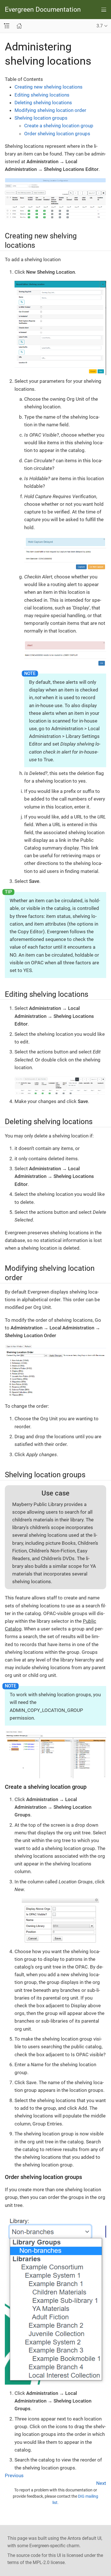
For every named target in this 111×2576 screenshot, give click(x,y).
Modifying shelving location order (50, 110)
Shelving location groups (41, 118)
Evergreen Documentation (43, 10)
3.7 (100, 26)
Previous (14, 2475)
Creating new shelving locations (49, 87)
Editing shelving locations (42, 95)
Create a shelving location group (59, 126)
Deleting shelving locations (43, 103)
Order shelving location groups (57, 134)
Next (101, 2483)
